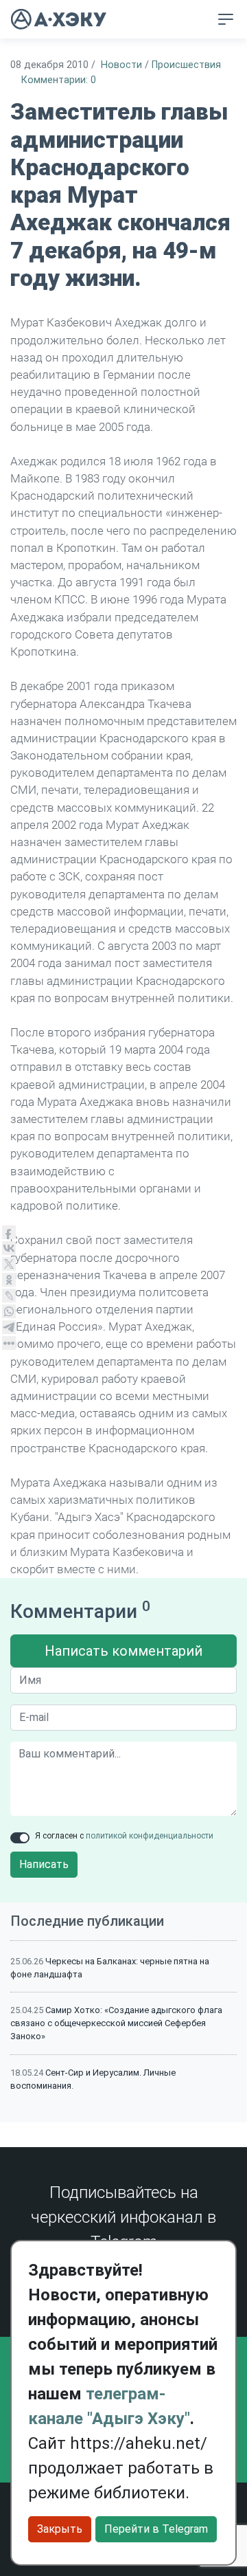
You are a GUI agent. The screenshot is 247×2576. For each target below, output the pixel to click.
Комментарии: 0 (59, 80)
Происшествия (186, 65)
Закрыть (60, 2529)
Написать (44, 1864)
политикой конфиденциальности (150, 1836)
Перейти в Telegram (156, 2529)
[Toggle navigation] (226, 19)
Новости (121, 65)
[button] (197, 20)
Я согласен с (124, 1836)
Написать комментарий (123, 1651)
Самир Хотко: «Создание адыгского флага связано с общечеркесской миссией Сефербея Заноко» (116, 2023)
